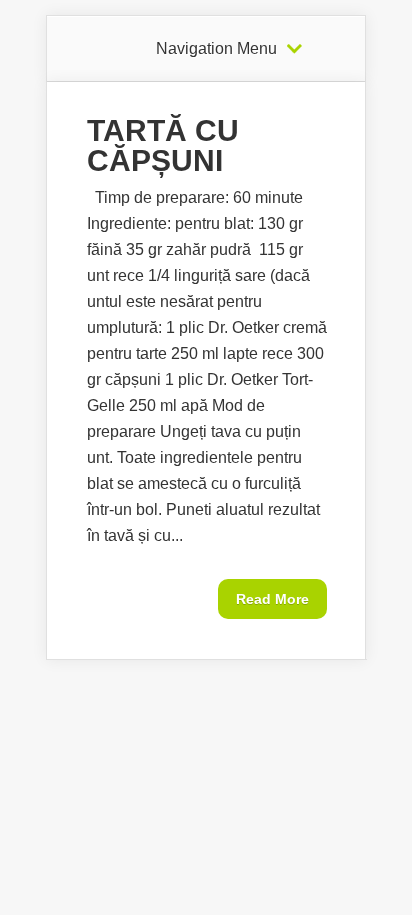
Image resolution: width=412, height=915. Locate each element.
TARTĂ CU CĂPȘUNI (163, 145)
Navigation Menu (216, 49)
